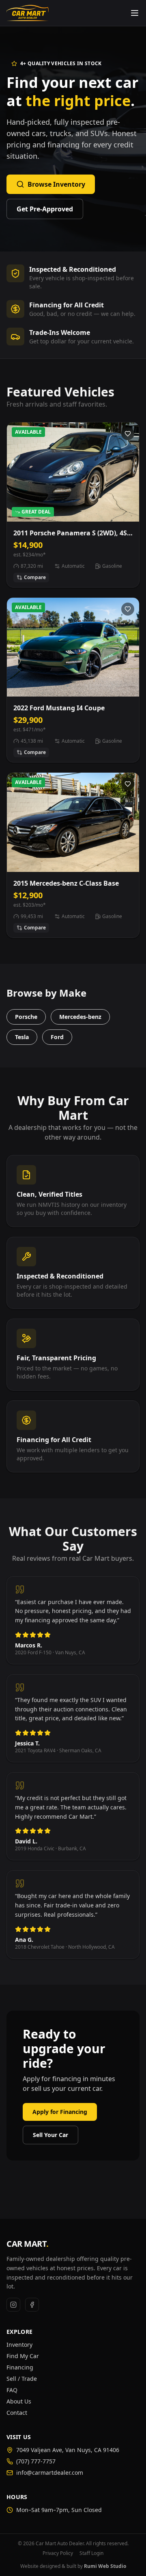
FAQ (12, 2390)
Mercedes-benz (80, 1017)
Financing (20, 2367)
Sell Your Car (50, 2135)
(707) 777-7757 (36, 2461)
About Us (19, 2401)
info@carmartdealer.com (50, 2473)
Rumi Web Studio (105, 2566)
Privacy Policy (58, 2553)
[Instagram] (13, 2305)
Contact (17, 2413)
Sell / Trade (22, 2379)
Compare (35, 577)
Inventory (19, 2345)
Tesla (22, 1037)
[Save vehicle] (128, 434)
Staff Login (91, 2553)
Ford (57, 1037)
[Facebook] (32, 2305)
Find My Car (23, 2356)
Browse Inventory (56, 184)
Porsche (26, 1017)
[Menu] (135, 13)
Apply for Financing (60, 2112)
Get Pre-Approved (45, 209)
